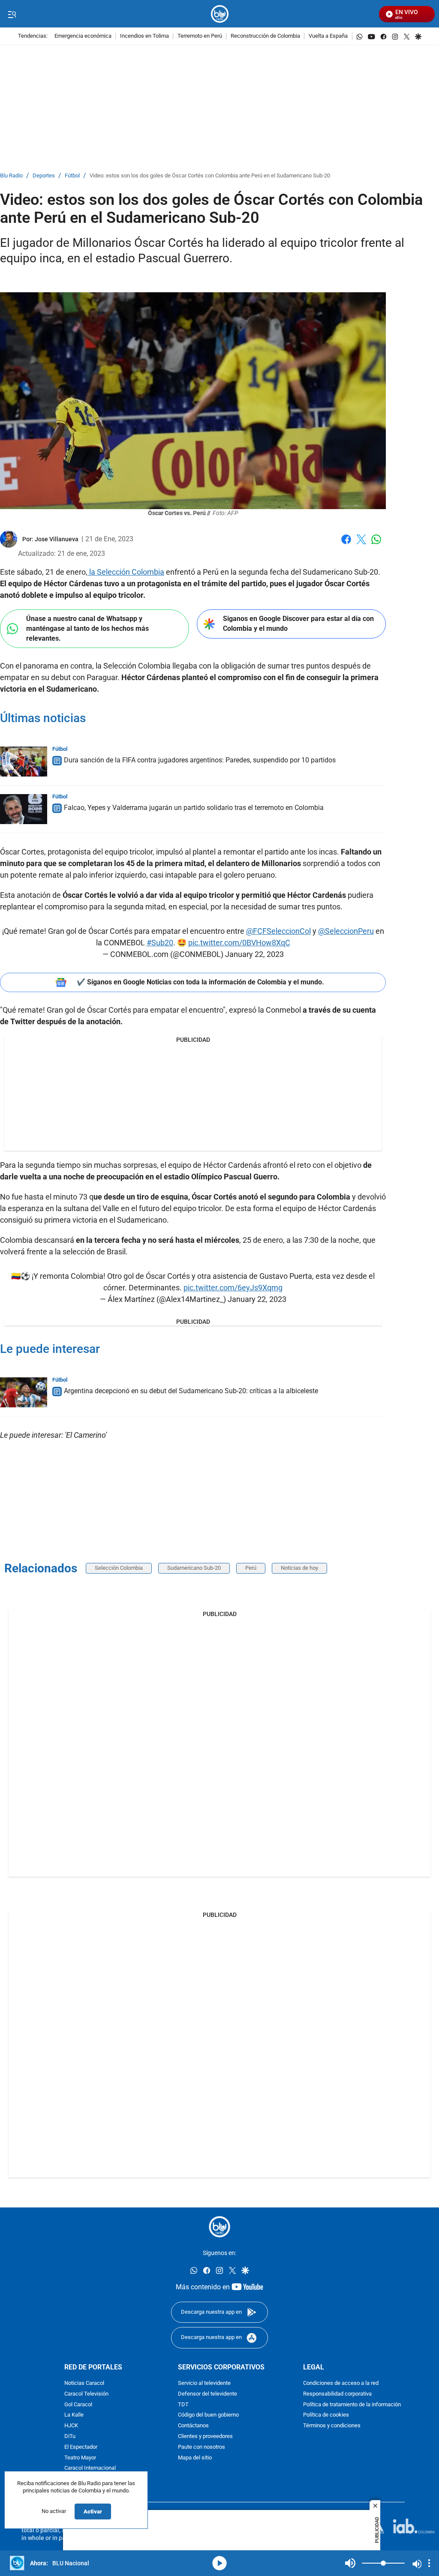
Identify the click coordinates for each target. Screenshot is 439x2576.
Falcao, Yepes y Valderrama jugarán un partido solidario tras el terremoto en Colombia (194, 808)
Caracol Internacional (90, 2468)
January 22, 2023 (254, 954)
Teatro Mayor (80, 2458)
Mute (350, 2563)
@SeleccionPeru (346, 931)
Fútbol (72, 176)
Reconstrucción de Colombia (265, 36)
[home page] (220, 14)
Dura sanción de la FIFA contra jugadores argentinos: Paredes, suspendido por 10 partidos (200, 760)
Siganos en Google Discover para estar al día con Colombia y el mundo (298, 624)
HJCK (71, 2426)
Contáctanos (193, 2426)
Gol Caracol (78, 2405)
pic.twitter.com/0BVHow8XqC (239, 943)
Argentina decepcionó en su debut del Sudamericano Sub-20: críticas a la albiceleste (191, 1391)
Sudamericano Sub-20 (194, 1568)
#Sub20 (160, 943)
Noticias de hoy (299, 1568)
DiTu (70, 2437)
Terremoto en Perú (200, 36)
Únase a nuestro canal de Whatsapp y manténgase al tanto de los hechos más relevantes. (87, 628)
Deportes (44, 176)
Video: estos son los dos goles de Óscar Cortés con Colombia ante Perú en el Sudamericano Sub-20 (210, 176)
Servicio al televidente (204, 2383)
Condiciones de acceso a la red (341, 2383)
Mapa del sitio (195, 2458)
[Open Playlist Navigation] (429, 2563)
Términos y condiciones (332, 2426)
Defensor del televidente (207, 2394)
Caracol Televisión (86, 2394)
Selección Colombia (119, 1568)
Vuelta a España (328, 36)
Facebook (346, 544)
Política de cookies (326, 2416)
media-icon (219, 2563)
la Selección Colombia (126, 572)
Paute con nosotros (201, 2447)
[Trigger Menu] (12, 14)
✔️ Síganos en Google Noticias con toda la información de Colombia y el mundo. (200, 982)
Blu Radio (11, 176)
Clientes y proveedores (205, 2437)
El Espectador (81, 2447)
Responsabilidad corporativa (337, 2394)
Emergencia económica (83, 36)
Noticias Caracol (84, 2383)
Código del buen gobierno (208, 2416)
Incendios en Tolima (144, 36)
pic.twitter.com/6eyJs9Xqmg (233, 1288)
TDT (183, 2405)
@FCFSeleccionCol (278, 931)
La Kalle (74, 2416)
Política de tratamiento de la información (352, 2405)
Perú (251, 1568)
